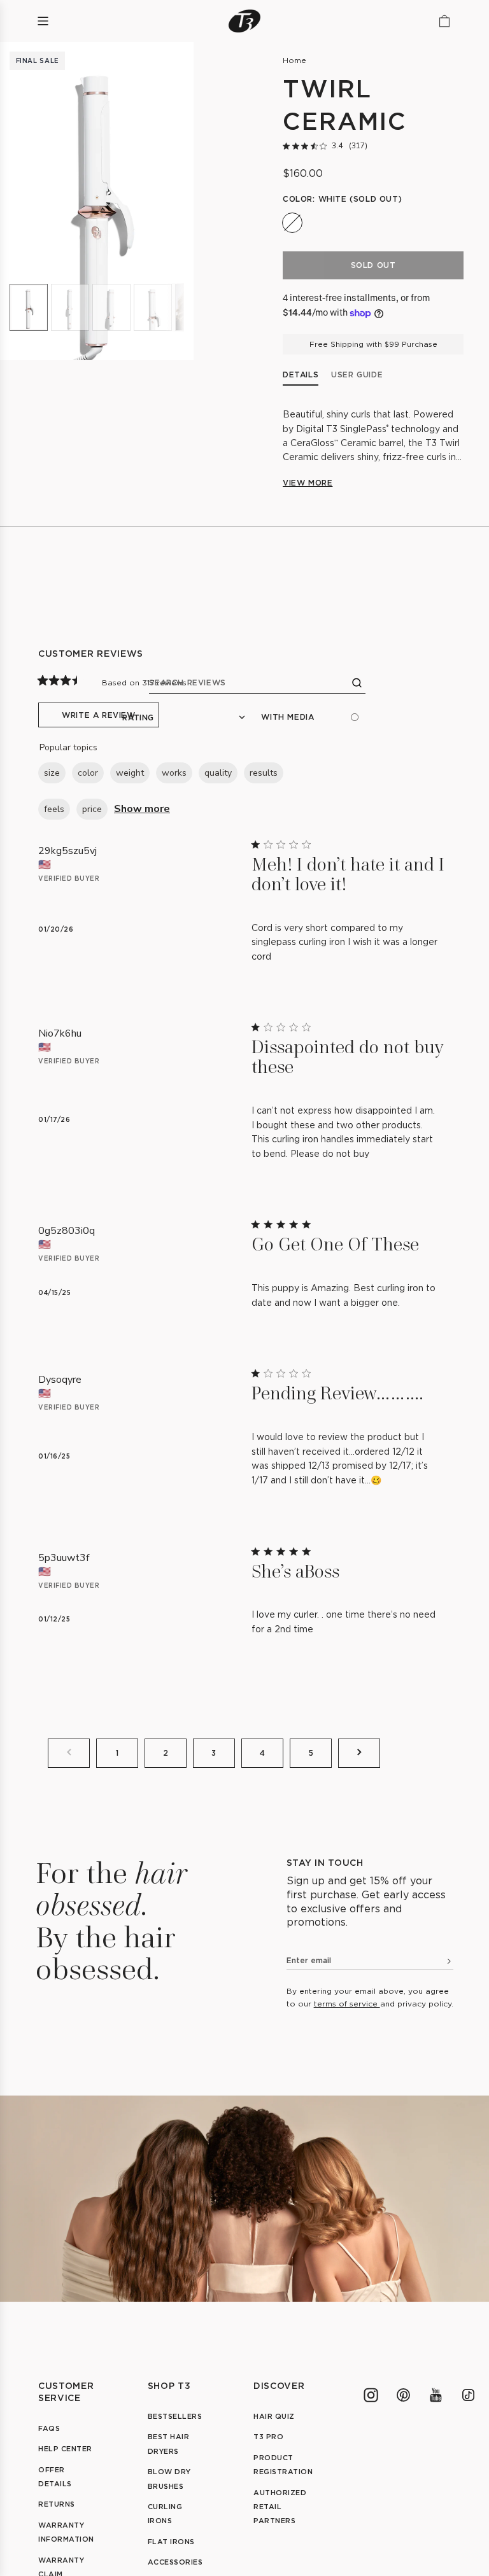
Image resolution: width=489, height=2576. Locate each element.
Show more (142, 809)
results (264, 773)
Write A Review (98, 715)
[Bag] (444, 21)
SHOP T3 (169, 2385)
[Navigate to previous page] (69, 1753)
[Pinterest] (403, 2395)
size (52, 773)
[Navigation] (43, 21)
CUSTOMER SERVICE (66, 2391)
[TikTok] (468, 2395)
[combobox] (184, 717)
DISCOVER (279, 2385)
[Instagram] (371, 2395)
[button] (97, 201)
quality (218, 773)
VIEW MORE (308, 483)
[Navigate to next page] (359, 1753)
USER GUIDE (357, 374)
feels (54, 809)
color (88, 773)
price (92, 809)
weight (130, 773)
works (174, 773)
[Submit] (444, 1963)
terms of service (347, 2004)
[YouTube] (436, 2395)
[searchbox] (257, 683)
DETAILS (301, 374)
